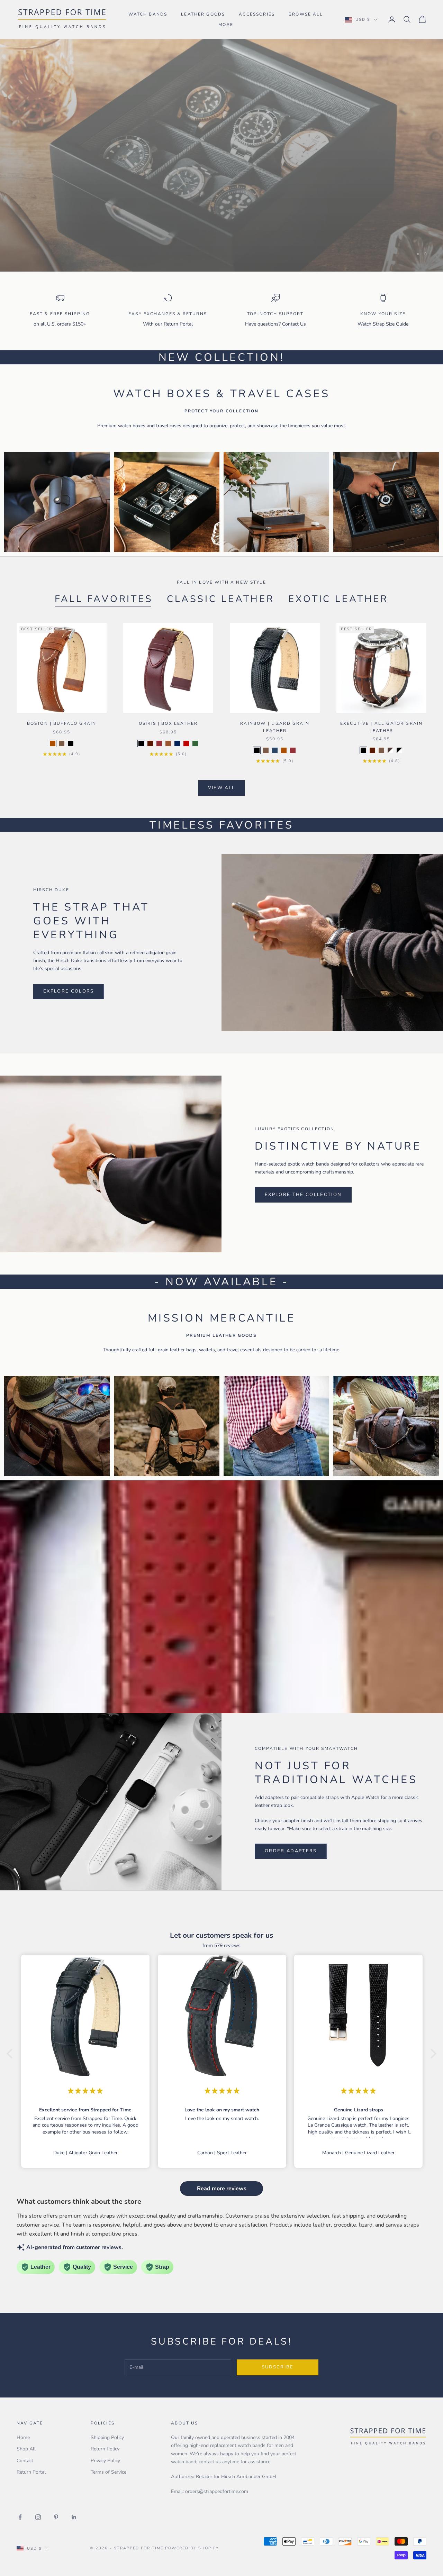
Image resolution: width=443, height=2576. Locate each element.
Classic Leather (221, 599)
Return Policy (105, 2449)
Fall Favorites (104, 599)
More (226, 25)
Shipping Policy (107, 2437)
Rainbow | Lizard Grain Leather (275, 727)
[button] (11, 2053)
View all (222, 788)
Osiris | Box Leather (168, 723)
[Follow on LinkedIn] (74, 2517)
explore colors (69, 991)
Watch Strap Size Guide (383, 324)
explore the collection (303, 1195)
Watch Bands (148, 14)
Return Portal (178, 324)
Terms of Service (109, 2472)
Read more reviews (222, 2189)
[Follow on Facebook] (20, 2517)
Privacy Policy (105, 2461)
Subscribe (278, 2367)
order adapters (291, 1851)
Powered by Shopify (192, 2548)
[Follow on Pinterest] (56, 2517)
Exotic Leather (338, 599)
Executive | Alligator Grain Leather (381, 727)
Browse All (306, 14)
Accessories (257, 14)
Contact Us (294, 324)
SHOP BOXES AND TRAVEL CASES (93, 217)
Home (23, 2437)
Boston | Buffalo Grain (62, 723)
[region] (221, 155)
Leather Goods (203, 14)
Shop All (26, 2449)
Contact (25, 2461)
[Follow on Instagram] (38, 2517)
